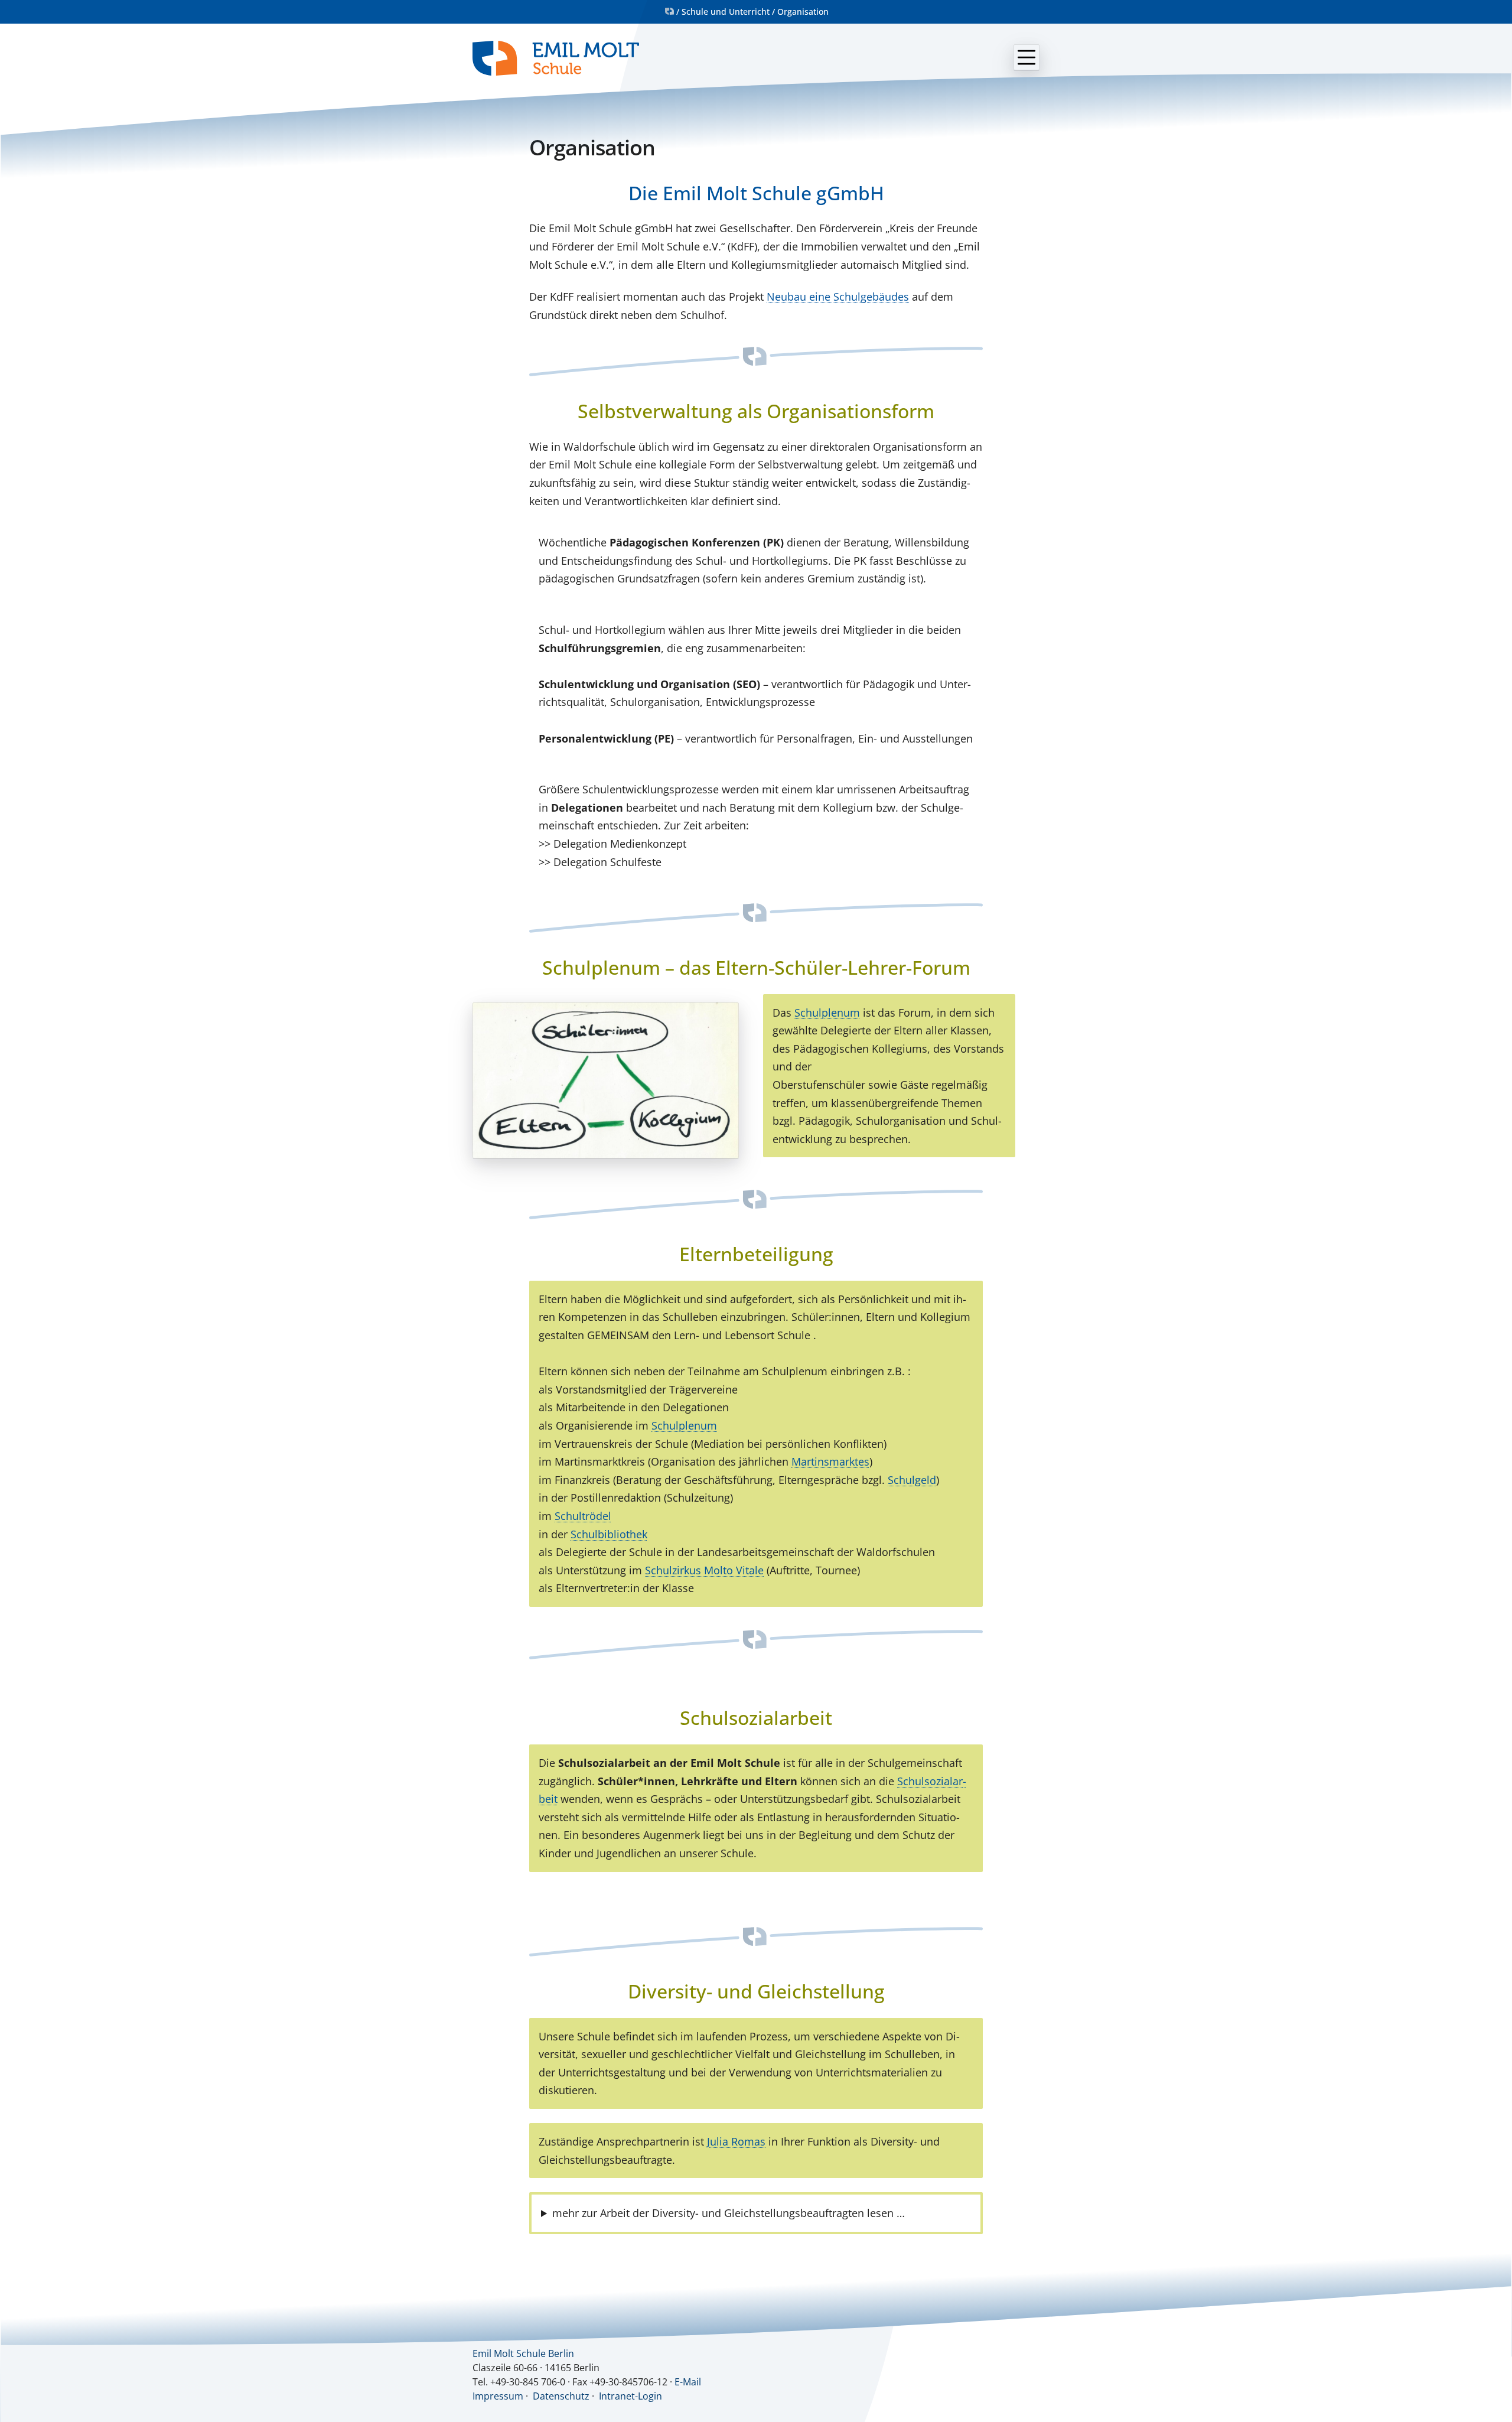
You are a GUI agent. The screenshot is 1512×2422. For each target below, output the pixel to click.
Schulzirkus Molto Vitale (704, 1570)
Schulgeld (912, 1480)
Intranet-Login (630, 2396)
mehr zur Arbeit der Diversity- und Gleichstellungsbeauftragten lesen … (729, 2213)
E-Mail (688, 2382)
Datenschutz (561, 2396)
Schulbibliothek (609, 1534)
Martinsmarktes (830, 1461)
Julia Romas (736, 2141)
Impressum (498, 2396)
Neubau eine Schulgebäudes (838, 297)
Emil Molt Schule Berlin (523, 2353)
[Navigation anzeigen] (1027, 57)
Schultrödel (583, 1516)
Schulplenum (827, 1013)
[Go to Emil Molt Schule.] (669, 12)
